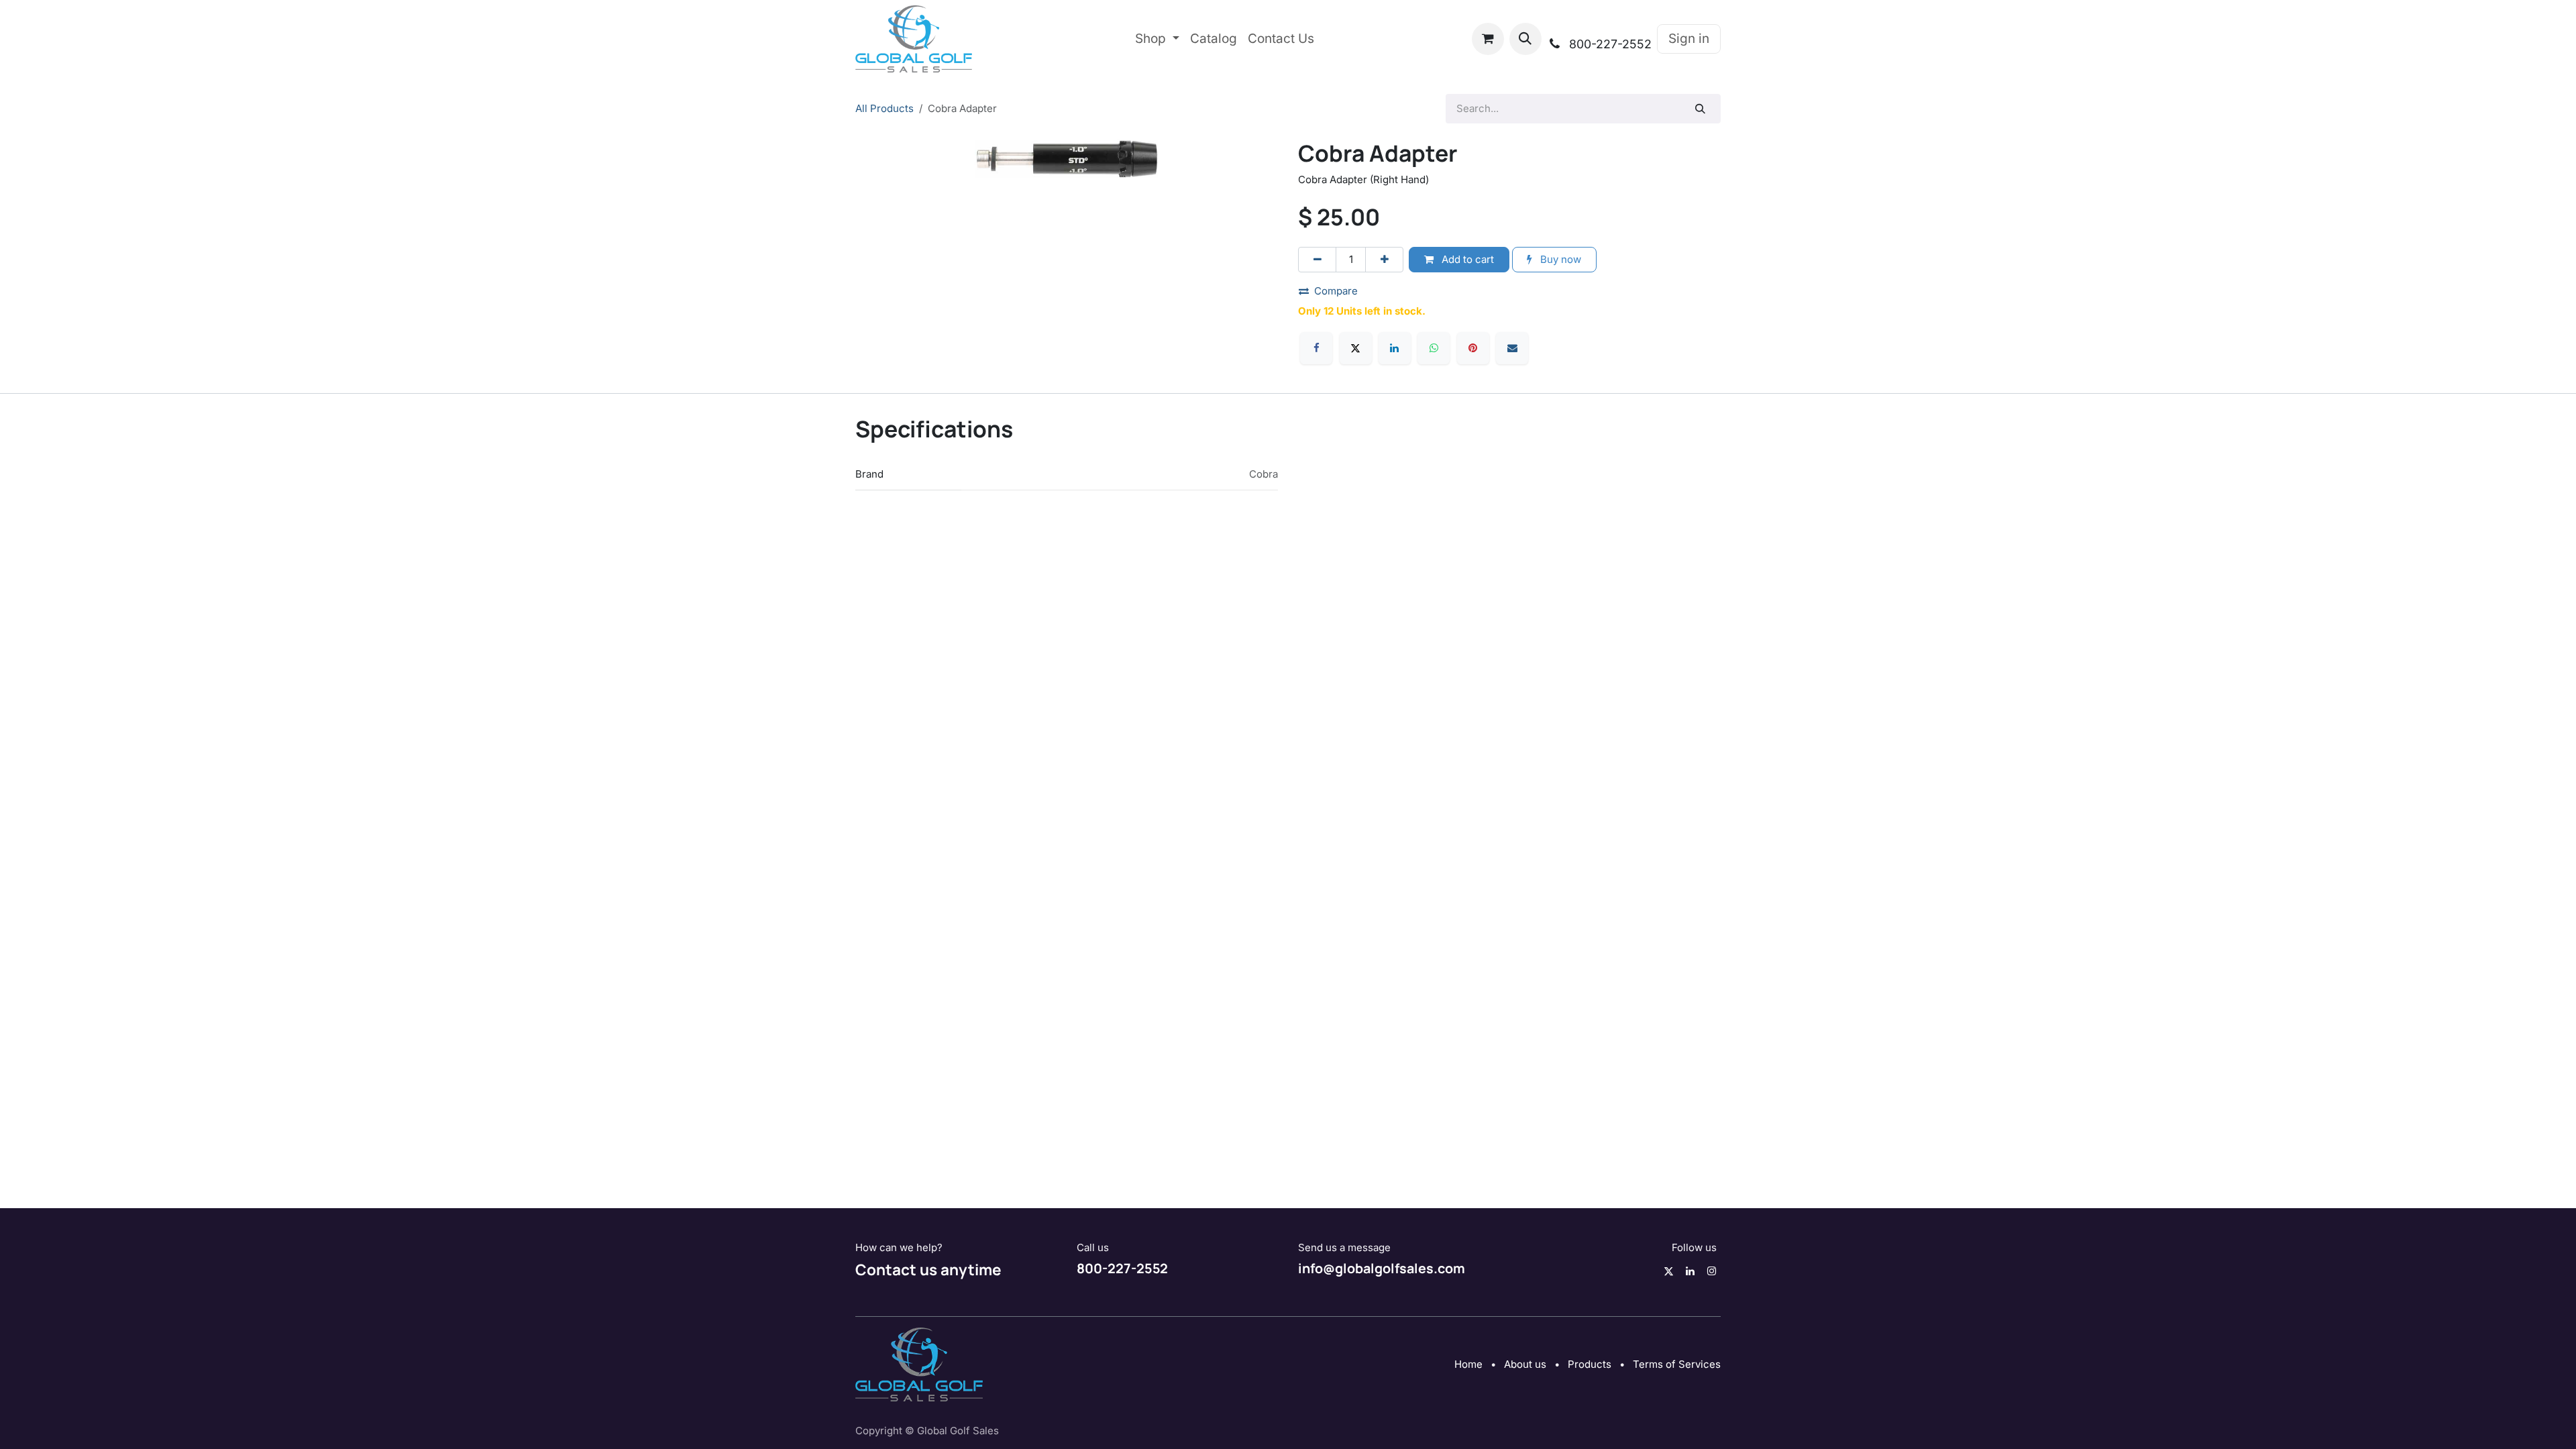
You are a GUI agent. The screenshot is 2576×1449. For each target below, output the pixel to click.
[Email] (1512, 348)
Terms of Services (1677, 1364)
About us (1525, 1364)
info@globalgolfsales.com (1382, 1268)
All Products (884, 108)
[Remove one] (1317, 260)
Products (1590, 1364)
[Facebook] (1316, 348)
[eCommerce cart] (1488, 39)
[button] (1525, 39)
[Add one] (1384, 260)
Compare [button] (1336, 291)
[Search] (1701, 109)
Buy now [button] (1559, 259)
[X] (1356, 348)
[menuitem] (1157, 39)
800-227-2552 (1122, 1268)
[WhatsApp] (1434, 348)
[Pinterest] (1473, 348)
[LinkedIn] (1395, 348)
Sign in (1689, 39)
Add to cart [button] (1466, 259)
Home (1468, 1364)
